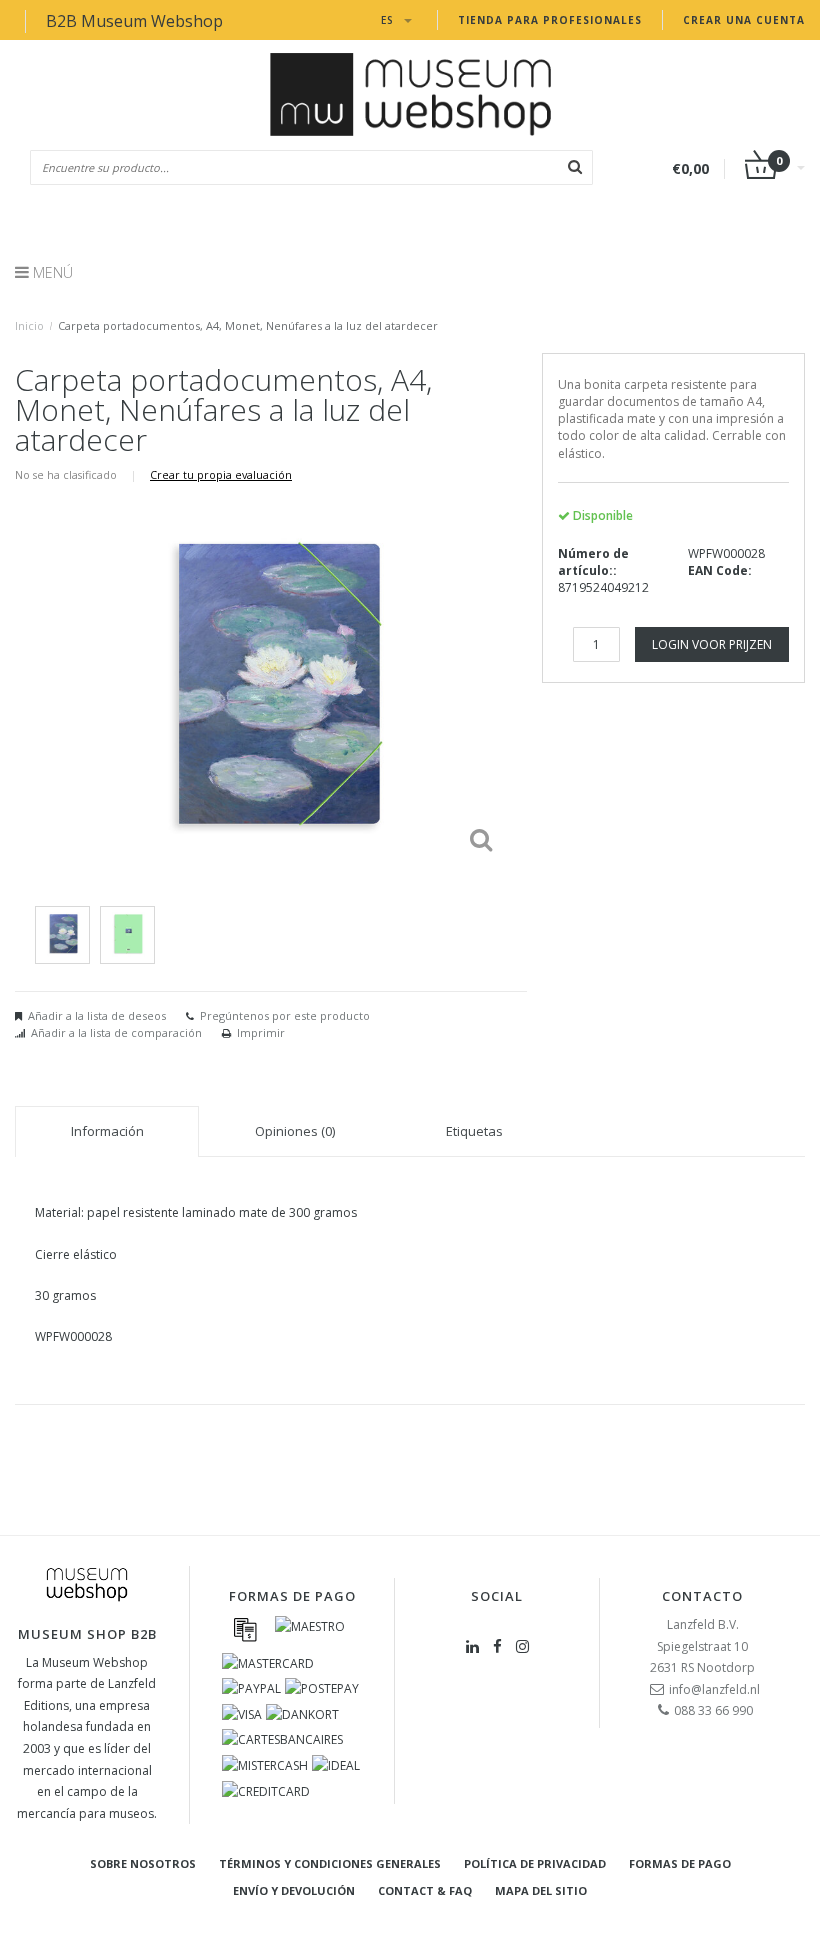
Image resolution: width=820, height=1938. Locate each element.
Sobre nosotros (143, 1863)
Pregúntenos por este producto (285, 1015)
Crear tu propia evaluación (221, 474)
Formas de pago (680, 1863)
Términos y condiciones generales (330, 1863)
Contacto (702, 1596)
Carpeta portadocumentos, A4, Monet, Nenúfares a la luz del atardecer (248, 325)
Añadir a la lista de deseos (97, 1015)
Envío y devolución (294, 1890)
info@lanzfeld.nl (714, 1689)
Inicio (29, 325)
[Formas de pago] (245, 1629)
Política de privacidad (535, 1863)
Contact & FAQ (425, 1890)
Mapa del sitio (541, 1890)
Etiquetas (474, 1131)
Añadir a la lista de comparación (116, 1032)
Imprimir (261, 1032)
